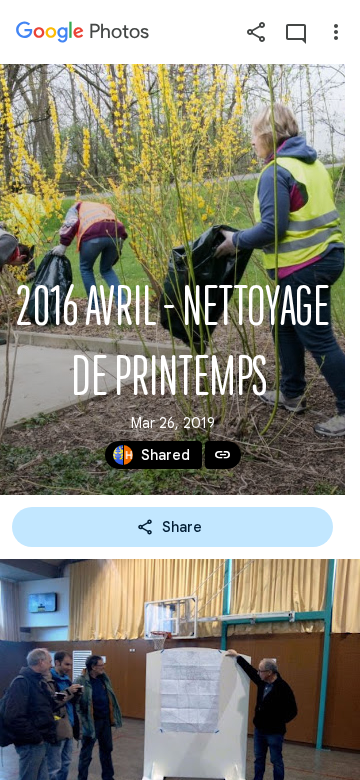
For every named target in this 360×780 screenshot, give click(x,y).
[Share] (256, 32)
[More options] (336, 32)
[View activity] (296, 32)
